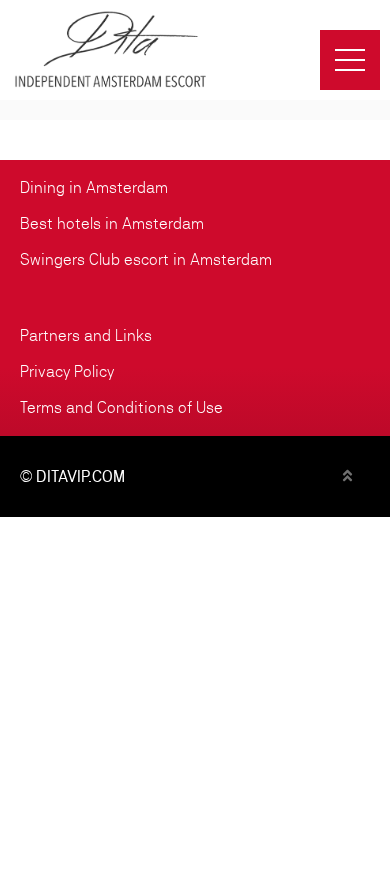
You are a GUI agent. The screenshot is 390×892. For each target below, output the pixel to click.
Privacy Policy (67, 371)
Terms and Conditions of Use (121, 407)
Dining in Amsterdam (94, 187)
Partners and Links (86, 335)
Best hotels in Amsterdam (112, 223)
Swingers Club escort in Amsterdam (146, 259)
